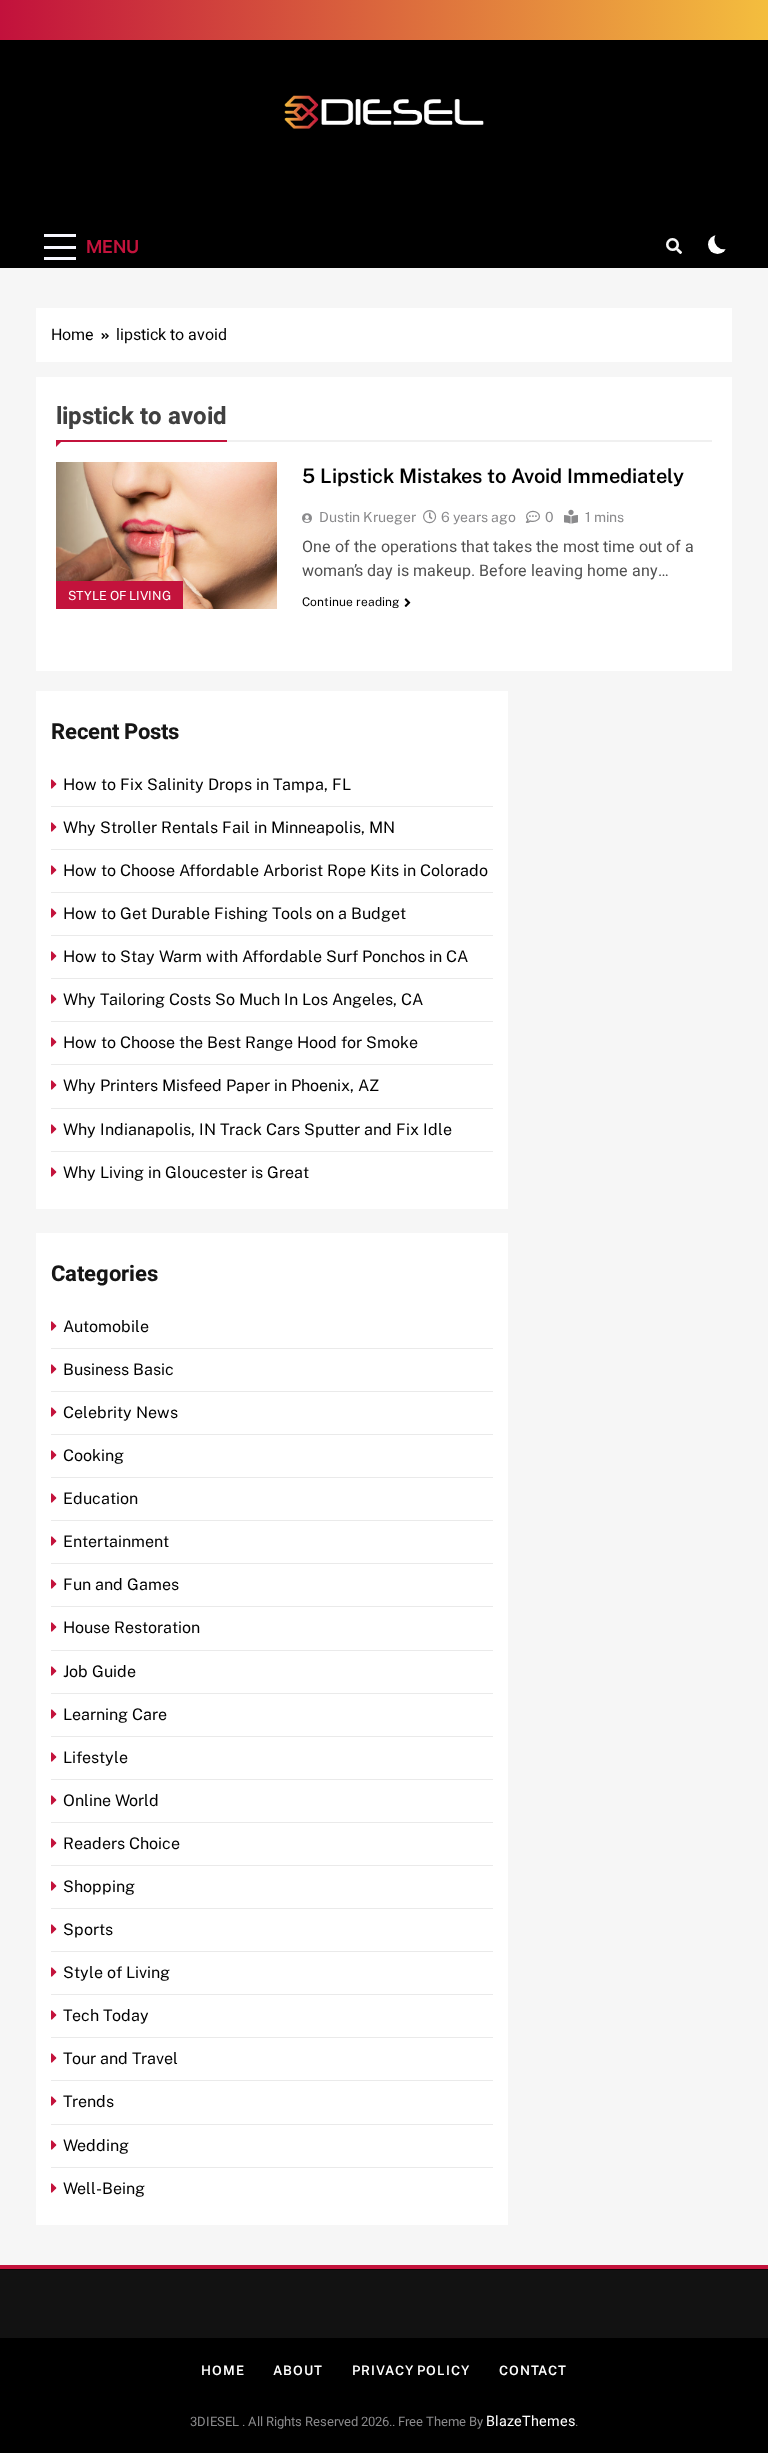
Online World (111, 1800)
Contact (533, 2370)
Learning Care (115, 1714)
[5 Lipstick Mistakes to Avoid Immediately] (166, 535)
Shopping (99, 1886)
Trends (88, 2101)
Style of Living (119, 595)
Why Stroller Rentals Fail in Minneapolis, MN (229, 827)
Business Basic (118, 1369)
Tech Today (106, 2015)
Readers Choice (121, 1843)
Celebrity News (120, 1412)
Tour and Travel (120, 2058)
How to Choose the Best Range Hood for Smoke (240, 1042)
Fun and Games (121, 1584)
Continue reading (350, 602)
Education (100, 1498)
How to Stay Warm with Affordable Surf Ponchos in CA (265, 956)
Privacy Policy (411, 2370)
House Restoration (131, 1627)
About (298, 2370)
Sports (88, 1929)
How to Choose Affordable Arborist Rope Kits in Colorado (275, 870)
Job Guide (99, 1671)
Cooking (93, 1455)
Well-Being (104, 2188)
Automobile (106, 1326)
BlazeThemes (530, 2421)
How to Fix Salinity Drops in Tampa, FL (207, 784)
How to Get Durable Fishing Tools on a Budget (234, 913)
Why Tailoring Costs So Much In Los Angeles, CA (243, 999)
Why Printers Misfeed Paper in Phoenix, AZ (221, 1085)
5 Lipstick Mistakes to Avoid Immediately (493, 476)
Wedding (96, 2145)
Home (223, 2370)
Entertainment (116, 1541)
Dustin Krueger (367, 517)
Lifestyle (95, 1757)
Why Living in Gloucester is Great (186, 1172)
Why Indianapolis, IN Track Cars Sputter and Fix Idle (257, 1129)
